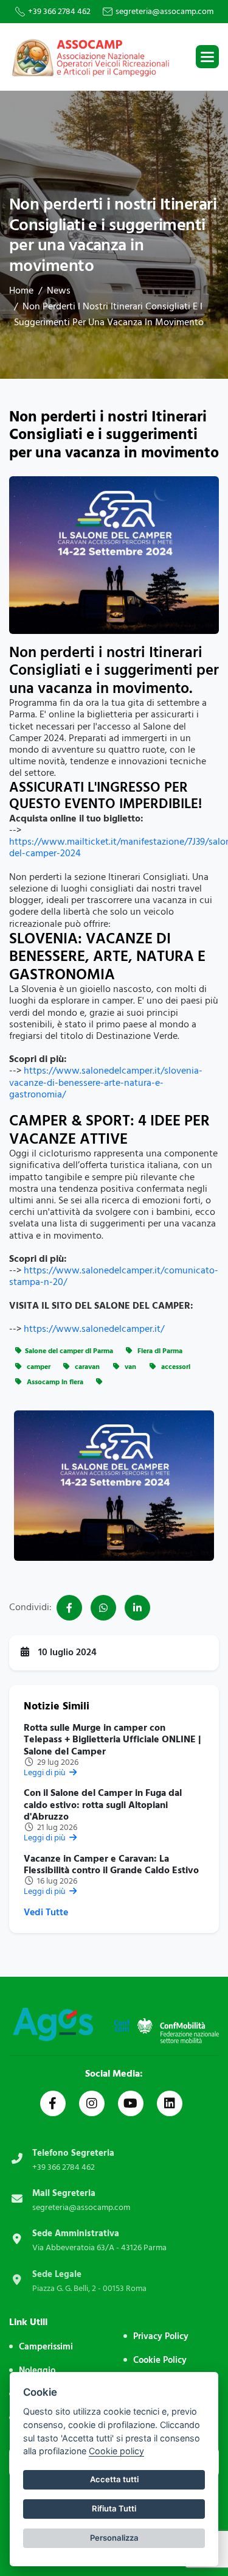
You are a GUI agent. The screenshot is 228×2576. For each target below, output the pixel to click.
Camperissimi (46, 2347)
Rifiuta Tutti (114, 2508)
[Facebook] (53, 2103)
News (59, 290)
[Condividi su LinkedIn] (137, 1608)
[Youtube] (131, 2103)
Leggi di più (46, 1772)
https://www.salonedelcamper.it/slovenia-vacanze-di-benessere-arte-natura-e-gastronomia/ (106, 1082)
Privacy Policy (161, 2336)
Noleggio (37, 2370)
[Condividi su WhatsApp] (103, 1608)
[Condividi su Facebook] (69, 1608)
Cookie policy (116, 2451)
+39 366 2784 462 (59, 12)
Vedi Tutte (46, 1913)
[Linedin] (170, 2103)
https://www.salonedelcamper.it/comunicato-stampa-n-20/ (114, 1276)
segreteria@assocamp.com (164, 12)
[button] (207, 57)
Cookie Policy (160, 2360)
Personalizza (114, 2538)
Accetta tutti (114, 2479)
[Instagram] (92, 2103)
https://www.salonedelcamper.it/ (94, 1329)
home (21, 290)
